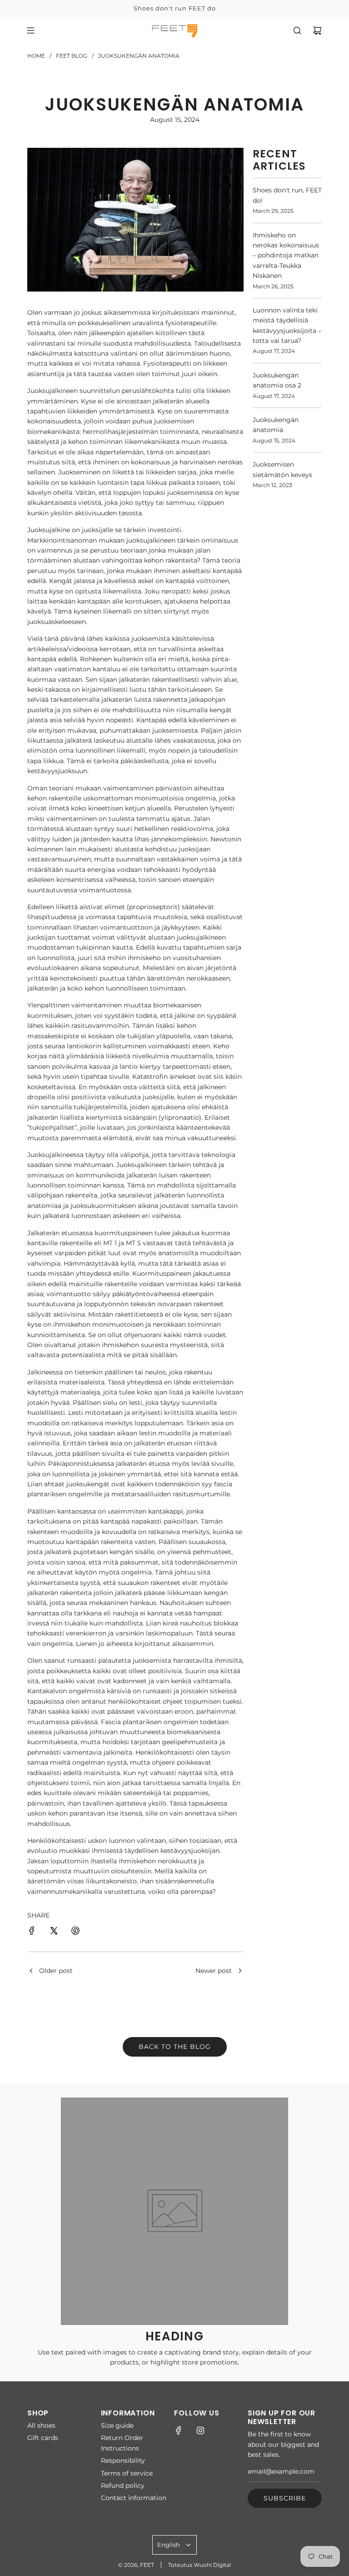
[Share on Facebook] (32, 1932)
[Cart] (317, 30)
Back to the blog (175, 2047)
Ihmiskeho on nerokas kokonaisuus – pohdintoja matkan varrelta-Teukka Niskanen (286, 256)
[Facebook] (179, 2430)
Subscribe (285, 2498)
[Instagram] (200, 2430)
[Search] (297, 30)
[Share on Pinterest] (75, 1932)
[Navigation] (30, 30)
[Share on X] (54, 1932)
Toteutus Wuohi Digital (199, 2565)
